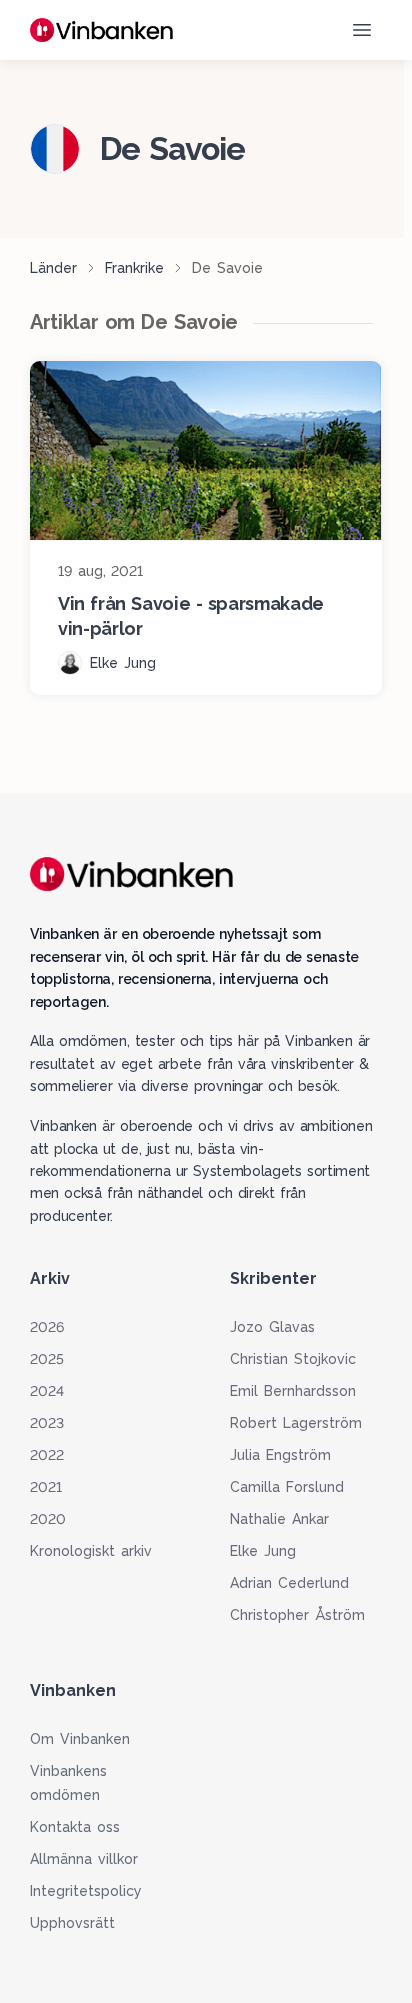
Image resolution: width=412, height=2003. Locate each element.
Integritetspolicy (86, 1891)
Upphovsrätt (72, 1923)
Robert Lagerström (296, 1423)
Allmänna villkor (84, 1859)
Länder (53, 268)
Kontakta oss (75, 1827)
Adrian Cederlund (289, 1583)
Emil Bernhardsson (293, 1391)
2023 (47, 1423)
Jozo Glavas (272, 1327)
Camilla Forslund (287, 1487)
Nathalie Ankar (279, 1519)
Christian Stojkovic (293, 1359)
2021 (46, 1487)
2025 (47, 1359)
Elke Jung (263, 1551)
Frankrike (134, 268)
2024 (47, 1391)
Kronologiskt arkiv (91, 1551)
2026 (47, 1327)
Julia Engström (280, 1455)
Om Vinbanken (80, 1739)
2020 (48, 1519)
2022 (47, 1455)
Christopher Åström (297, 1615)
